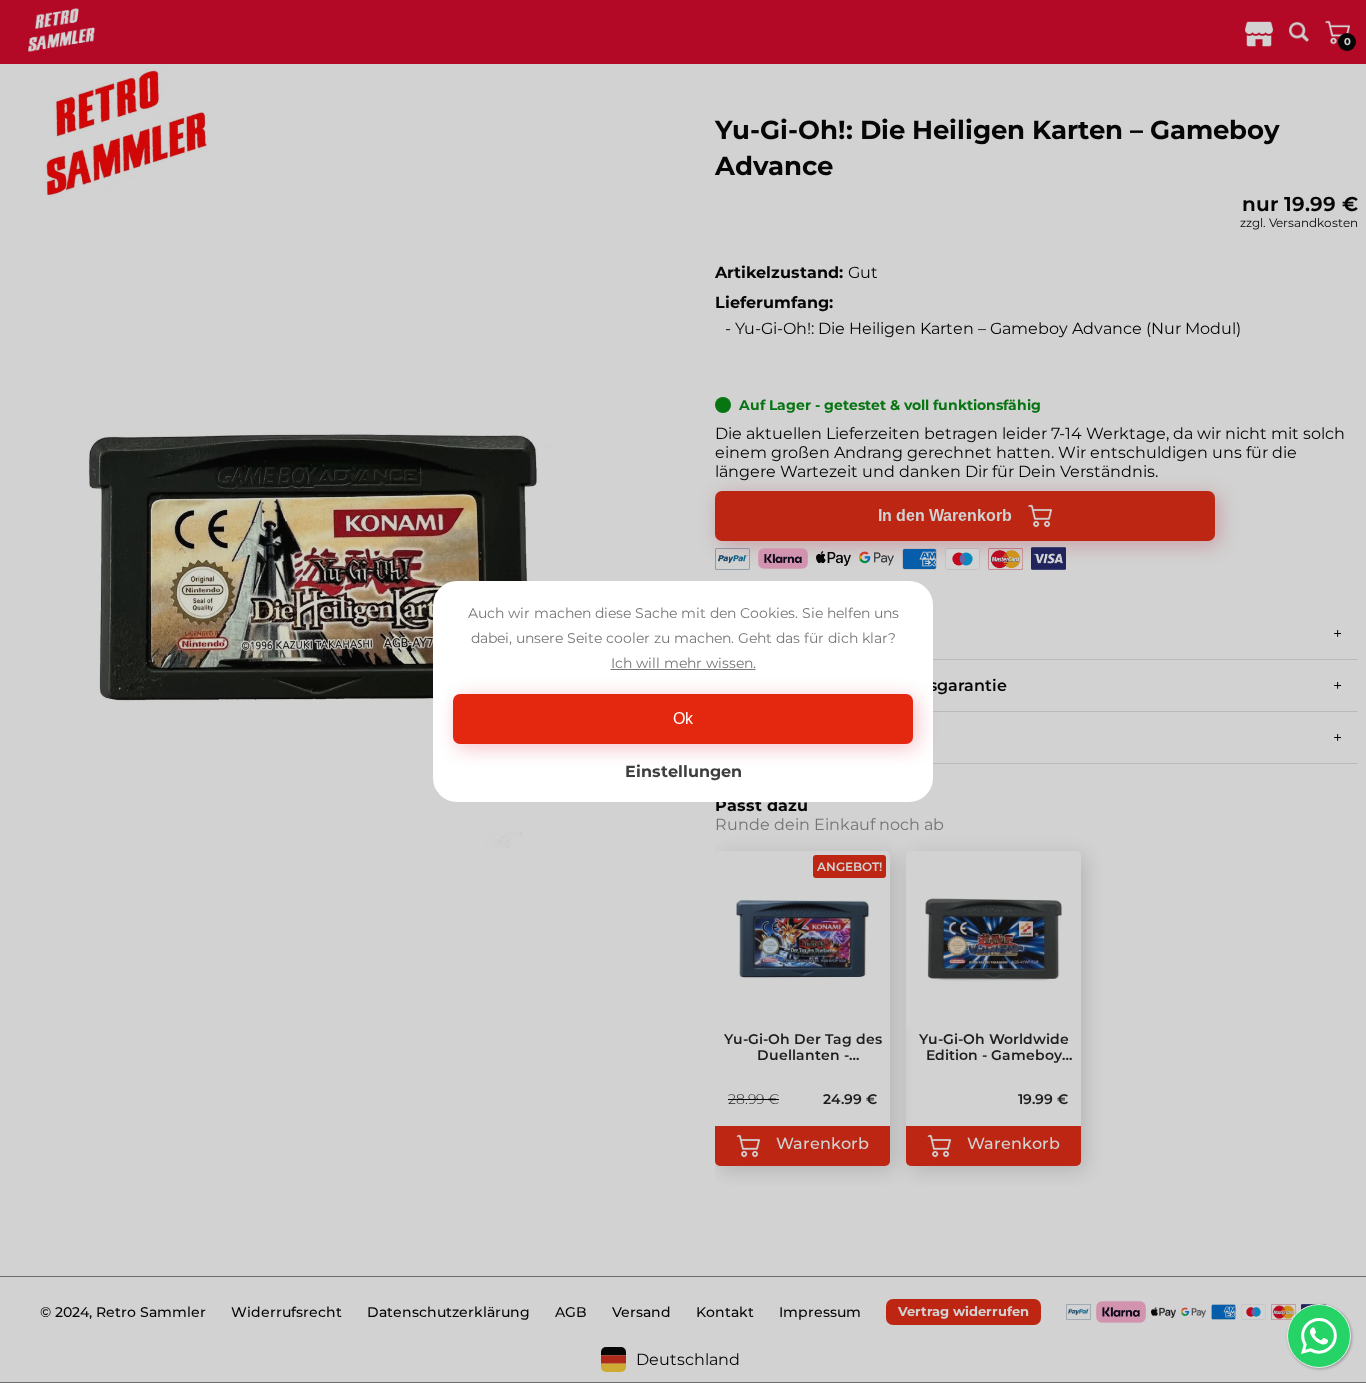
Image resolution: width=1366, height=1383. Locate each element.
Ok (683, 718)
